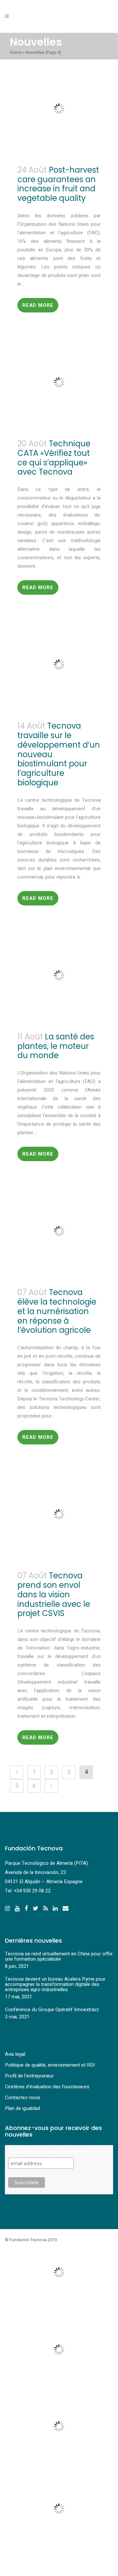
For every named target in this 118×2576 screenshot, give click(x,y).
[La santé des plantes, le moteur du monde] (59, 975)
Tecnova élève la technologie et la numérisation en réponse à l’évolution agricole (57, 1311)
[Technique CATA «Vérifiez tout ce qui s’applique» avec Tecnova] (59, 382)
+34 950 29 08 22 (32, 1891)
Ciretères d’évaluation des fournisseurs (47, 2087)
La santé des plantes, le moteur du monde (56, 1046)
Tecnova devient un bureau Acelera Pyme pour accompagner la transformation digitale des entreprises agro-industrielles (55, 1984)
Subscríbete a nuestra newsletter (49, 2151)
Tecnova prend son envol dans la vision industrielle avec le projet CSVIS (54, 1594)
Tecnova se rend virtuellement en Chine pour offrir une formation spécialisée (59, 1956)
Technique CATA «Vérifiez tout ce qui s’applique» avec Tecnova (54, 458)
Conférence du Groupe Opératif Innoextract (52, 2010)
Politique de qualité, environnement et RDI (50, 2065)
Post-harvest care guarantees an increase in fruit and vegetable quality (58, 184)
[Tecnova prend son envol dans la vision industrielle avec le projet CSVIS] (59, 1514)
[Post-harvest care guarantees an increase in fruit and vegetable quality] (59, 109)
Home (16, 52)
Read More (38, 305)
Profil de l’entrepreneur (29, 2076)
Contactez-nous (23, 2097)
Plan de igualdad (22, 2108)
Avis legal (15, 2054)
